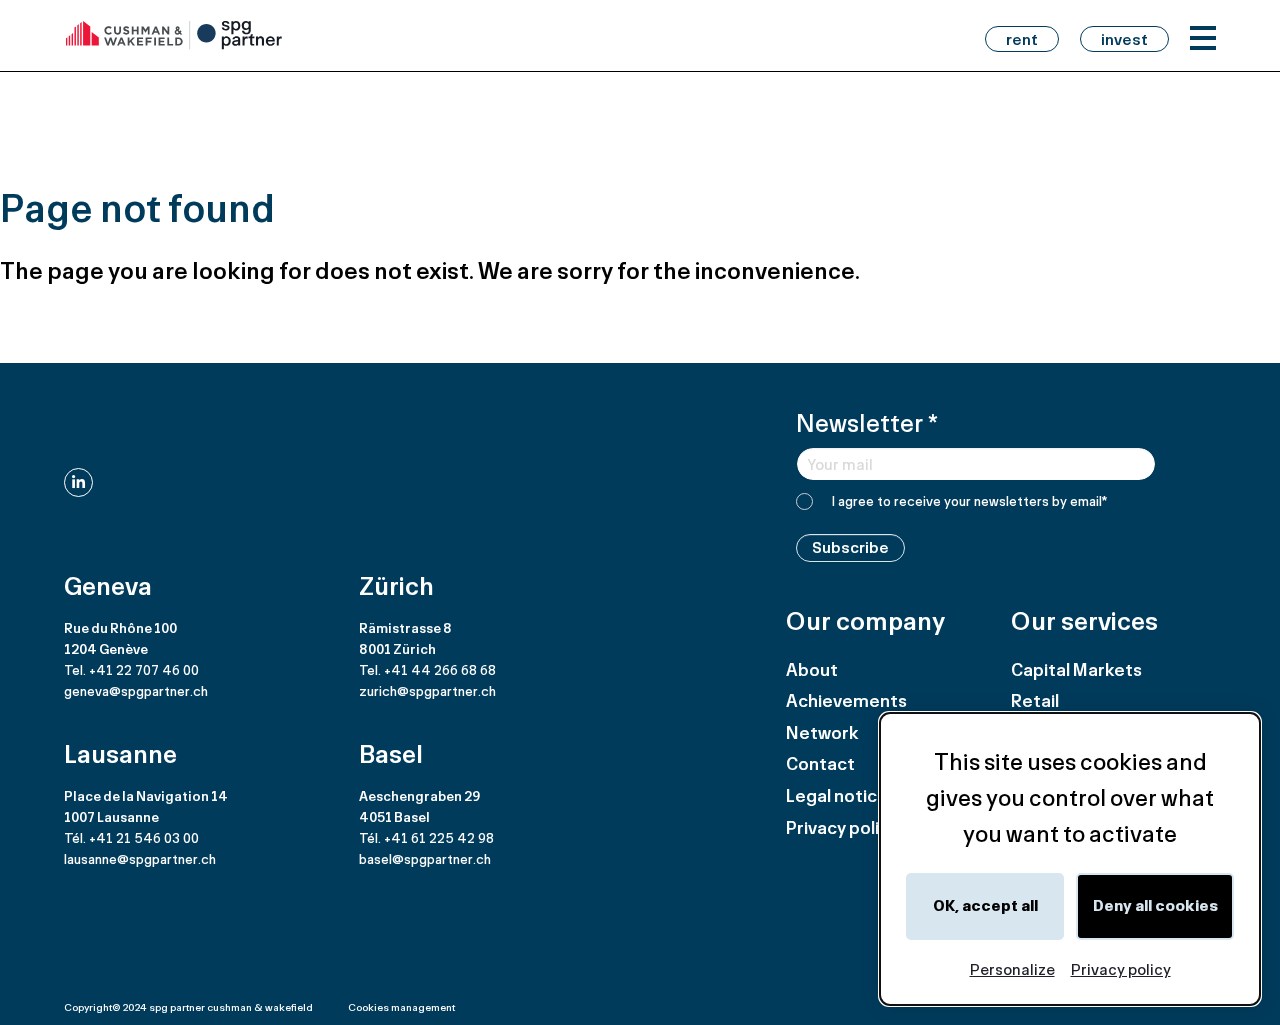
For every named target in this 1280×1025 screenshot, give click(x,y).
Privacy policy (842, 827)
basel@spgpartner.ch (425, 859)
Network (822, 732)
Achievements (846, 700)
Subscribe (850, 547)
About (812, 669)
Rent (1022, 39)
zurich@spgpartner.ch (427, 691)
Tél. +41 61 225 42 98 (426, 838)
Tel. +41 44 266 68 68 (427, 670)
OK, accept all (985, 905)
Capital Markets (1076, 669)
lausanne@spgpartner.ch (140, 859)
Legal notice (837, 795)
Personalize (1012, 969)
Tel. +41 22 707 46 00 (131, 670)
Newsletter (867, 422)
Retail (1035, 700)
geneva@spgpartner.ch (136, 691)
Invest (1124, 39)
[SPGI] (174, 35)
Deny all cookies (1155, 905)
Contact (820, 763)
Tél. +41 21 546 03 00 (131, 838)
